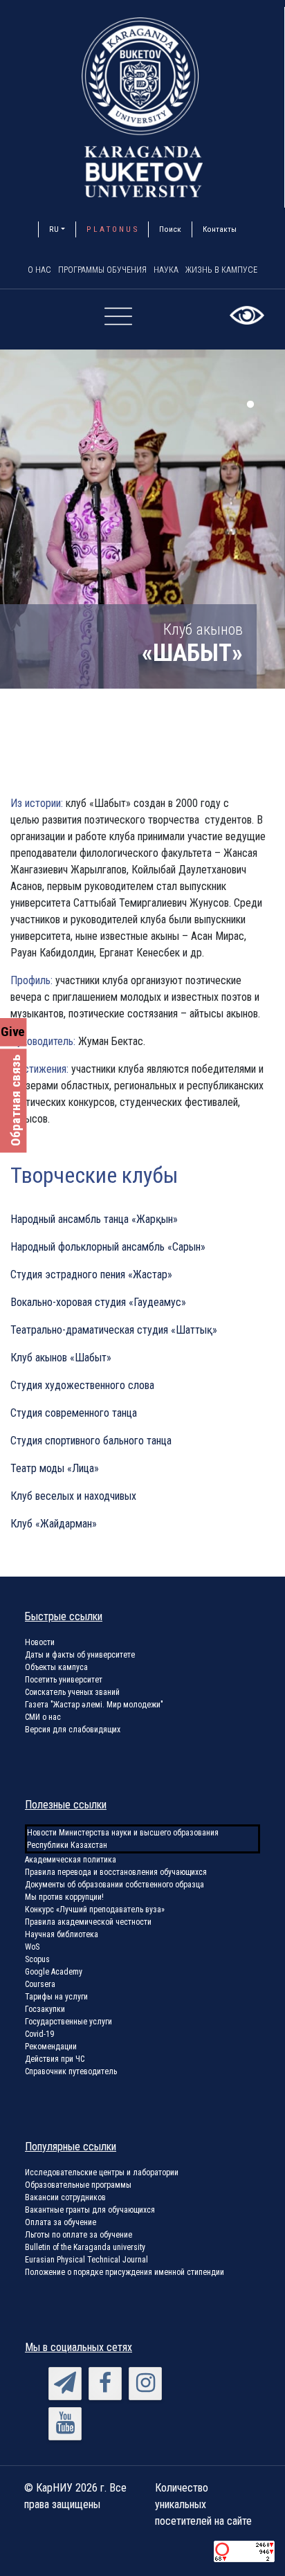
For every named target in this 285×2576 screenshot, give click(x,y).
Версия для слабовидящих (73, 1730)
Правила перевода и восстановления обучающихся (116, 1872)
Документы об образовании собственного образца (114, 1885)
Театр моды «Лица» (55, 1468)
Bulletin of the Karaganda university (85, 2247)
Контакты (220, 229)
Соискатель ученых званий (72, 1692)
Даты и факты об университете (80, 1655)
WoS (32, 1947)
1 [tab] (250, 404)
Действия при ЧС (55, 2059)
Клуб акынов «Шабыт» (61, 1358)
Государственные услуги (68, 2022)
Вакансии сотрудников (65, 2197)
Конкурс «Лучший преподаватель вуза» (95, 1910)
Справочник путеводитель (71, 2071)
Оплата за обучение (61, 2222)
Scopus (37, 1959)
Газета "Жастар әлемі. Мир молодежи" (94, 1705)
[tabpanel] (142, 519)
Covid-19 (39, 2034)
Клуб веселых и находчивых (73, 1496)
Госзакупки (45, 2009)
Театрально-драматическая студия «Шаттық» (114, 1330)
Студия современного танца (74, 1413)
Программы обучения (102, 270)
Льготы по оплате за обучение (79, 2235)
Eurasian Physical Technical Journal (86, 2260)
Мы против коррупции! (64, 1897)
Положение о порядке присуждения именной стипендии (125, 2272)
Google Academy (54, 1972)
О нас (39, 270)
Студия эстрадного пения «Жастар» (91, 1275)
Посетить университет (64, 1680)
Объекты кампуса (56, 1667)
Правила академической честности (88, 1922)
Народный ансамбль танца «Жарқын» (94, 1219)
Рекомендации (51, 2047)
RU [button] (54, 229)
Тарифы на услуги (56, 1997)
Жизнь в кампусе (221, 270)
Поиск (170, 229)
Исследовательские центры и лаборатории (102, 2173)
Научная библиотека (62, 1934)
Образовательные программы (78, 2185)
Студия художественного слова (82, 1385)
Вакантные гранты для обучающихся (90, 2210)
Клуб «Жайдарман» (54, 1524)
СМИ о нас (43, 1717)
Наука (166, 270)
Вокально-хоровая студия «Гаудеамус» (98, 1302)
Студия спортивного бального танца (91, 1441)
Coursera (40, 1984)
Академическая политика (71, 1860)
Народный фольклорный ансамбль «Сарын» (108, 1247)
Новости (40, 1642)
